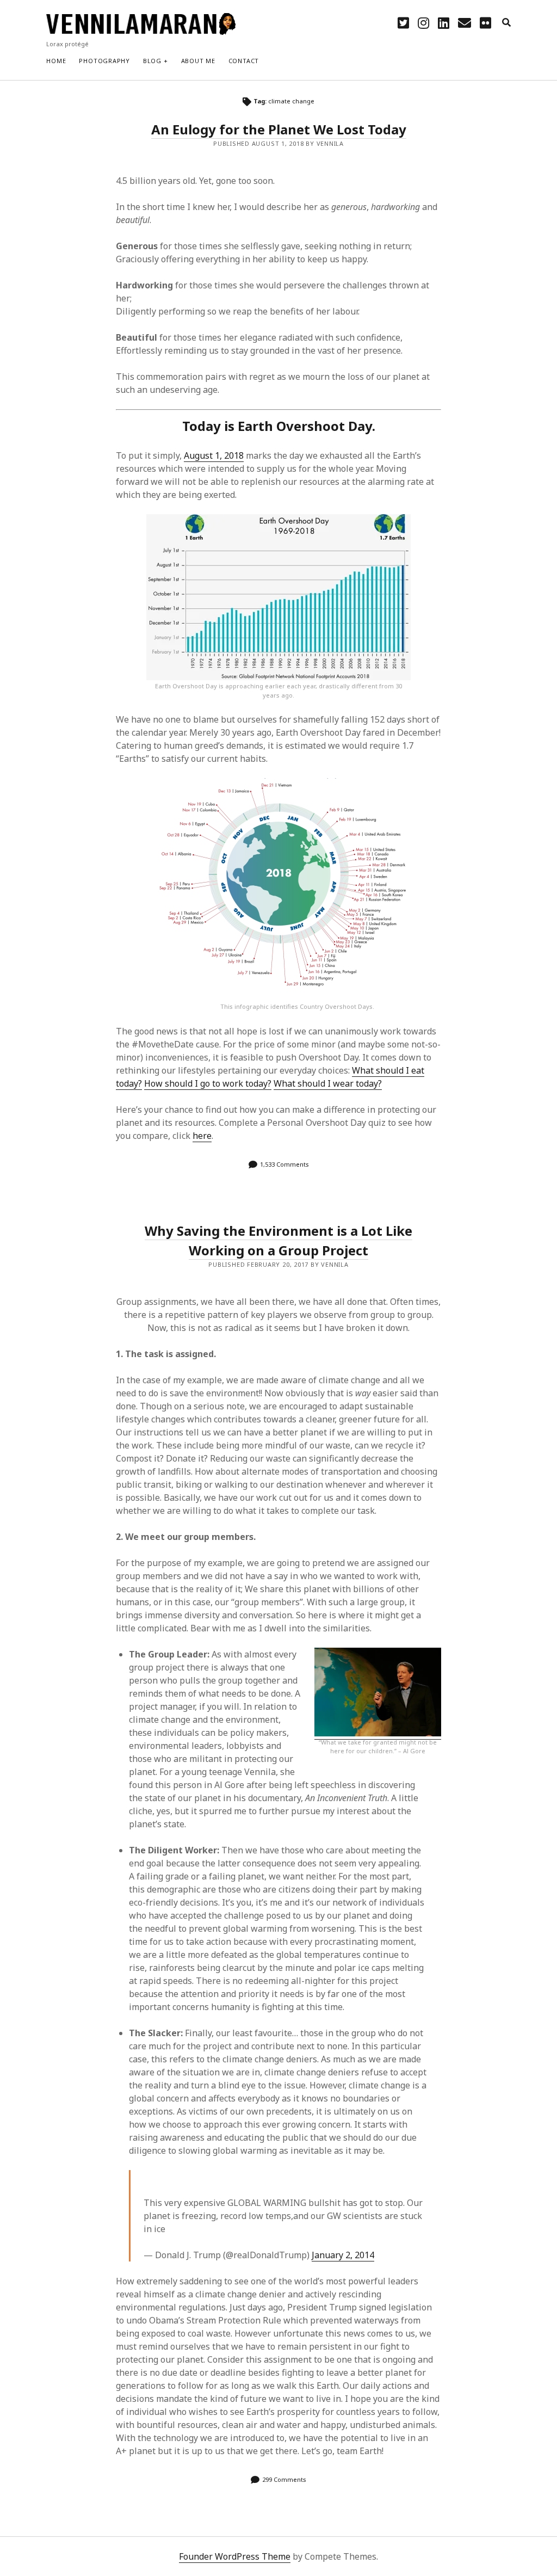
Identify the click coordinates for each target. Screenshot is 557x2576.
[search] (506, 23)
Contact (244, 61)
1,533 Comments (284, 1164)
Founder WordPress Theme (235, 2556)
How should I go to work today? (208, 1083)
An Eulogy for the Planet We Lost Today (279, 129)
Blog (152, 61)
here (202, 1136)
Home (56, 61)
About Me (198, 61)
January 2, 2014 (343, 2255)
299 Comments (284, 2479)
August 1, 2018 (214, 455)
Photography (104, 61)
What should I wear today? (328, 1083)
